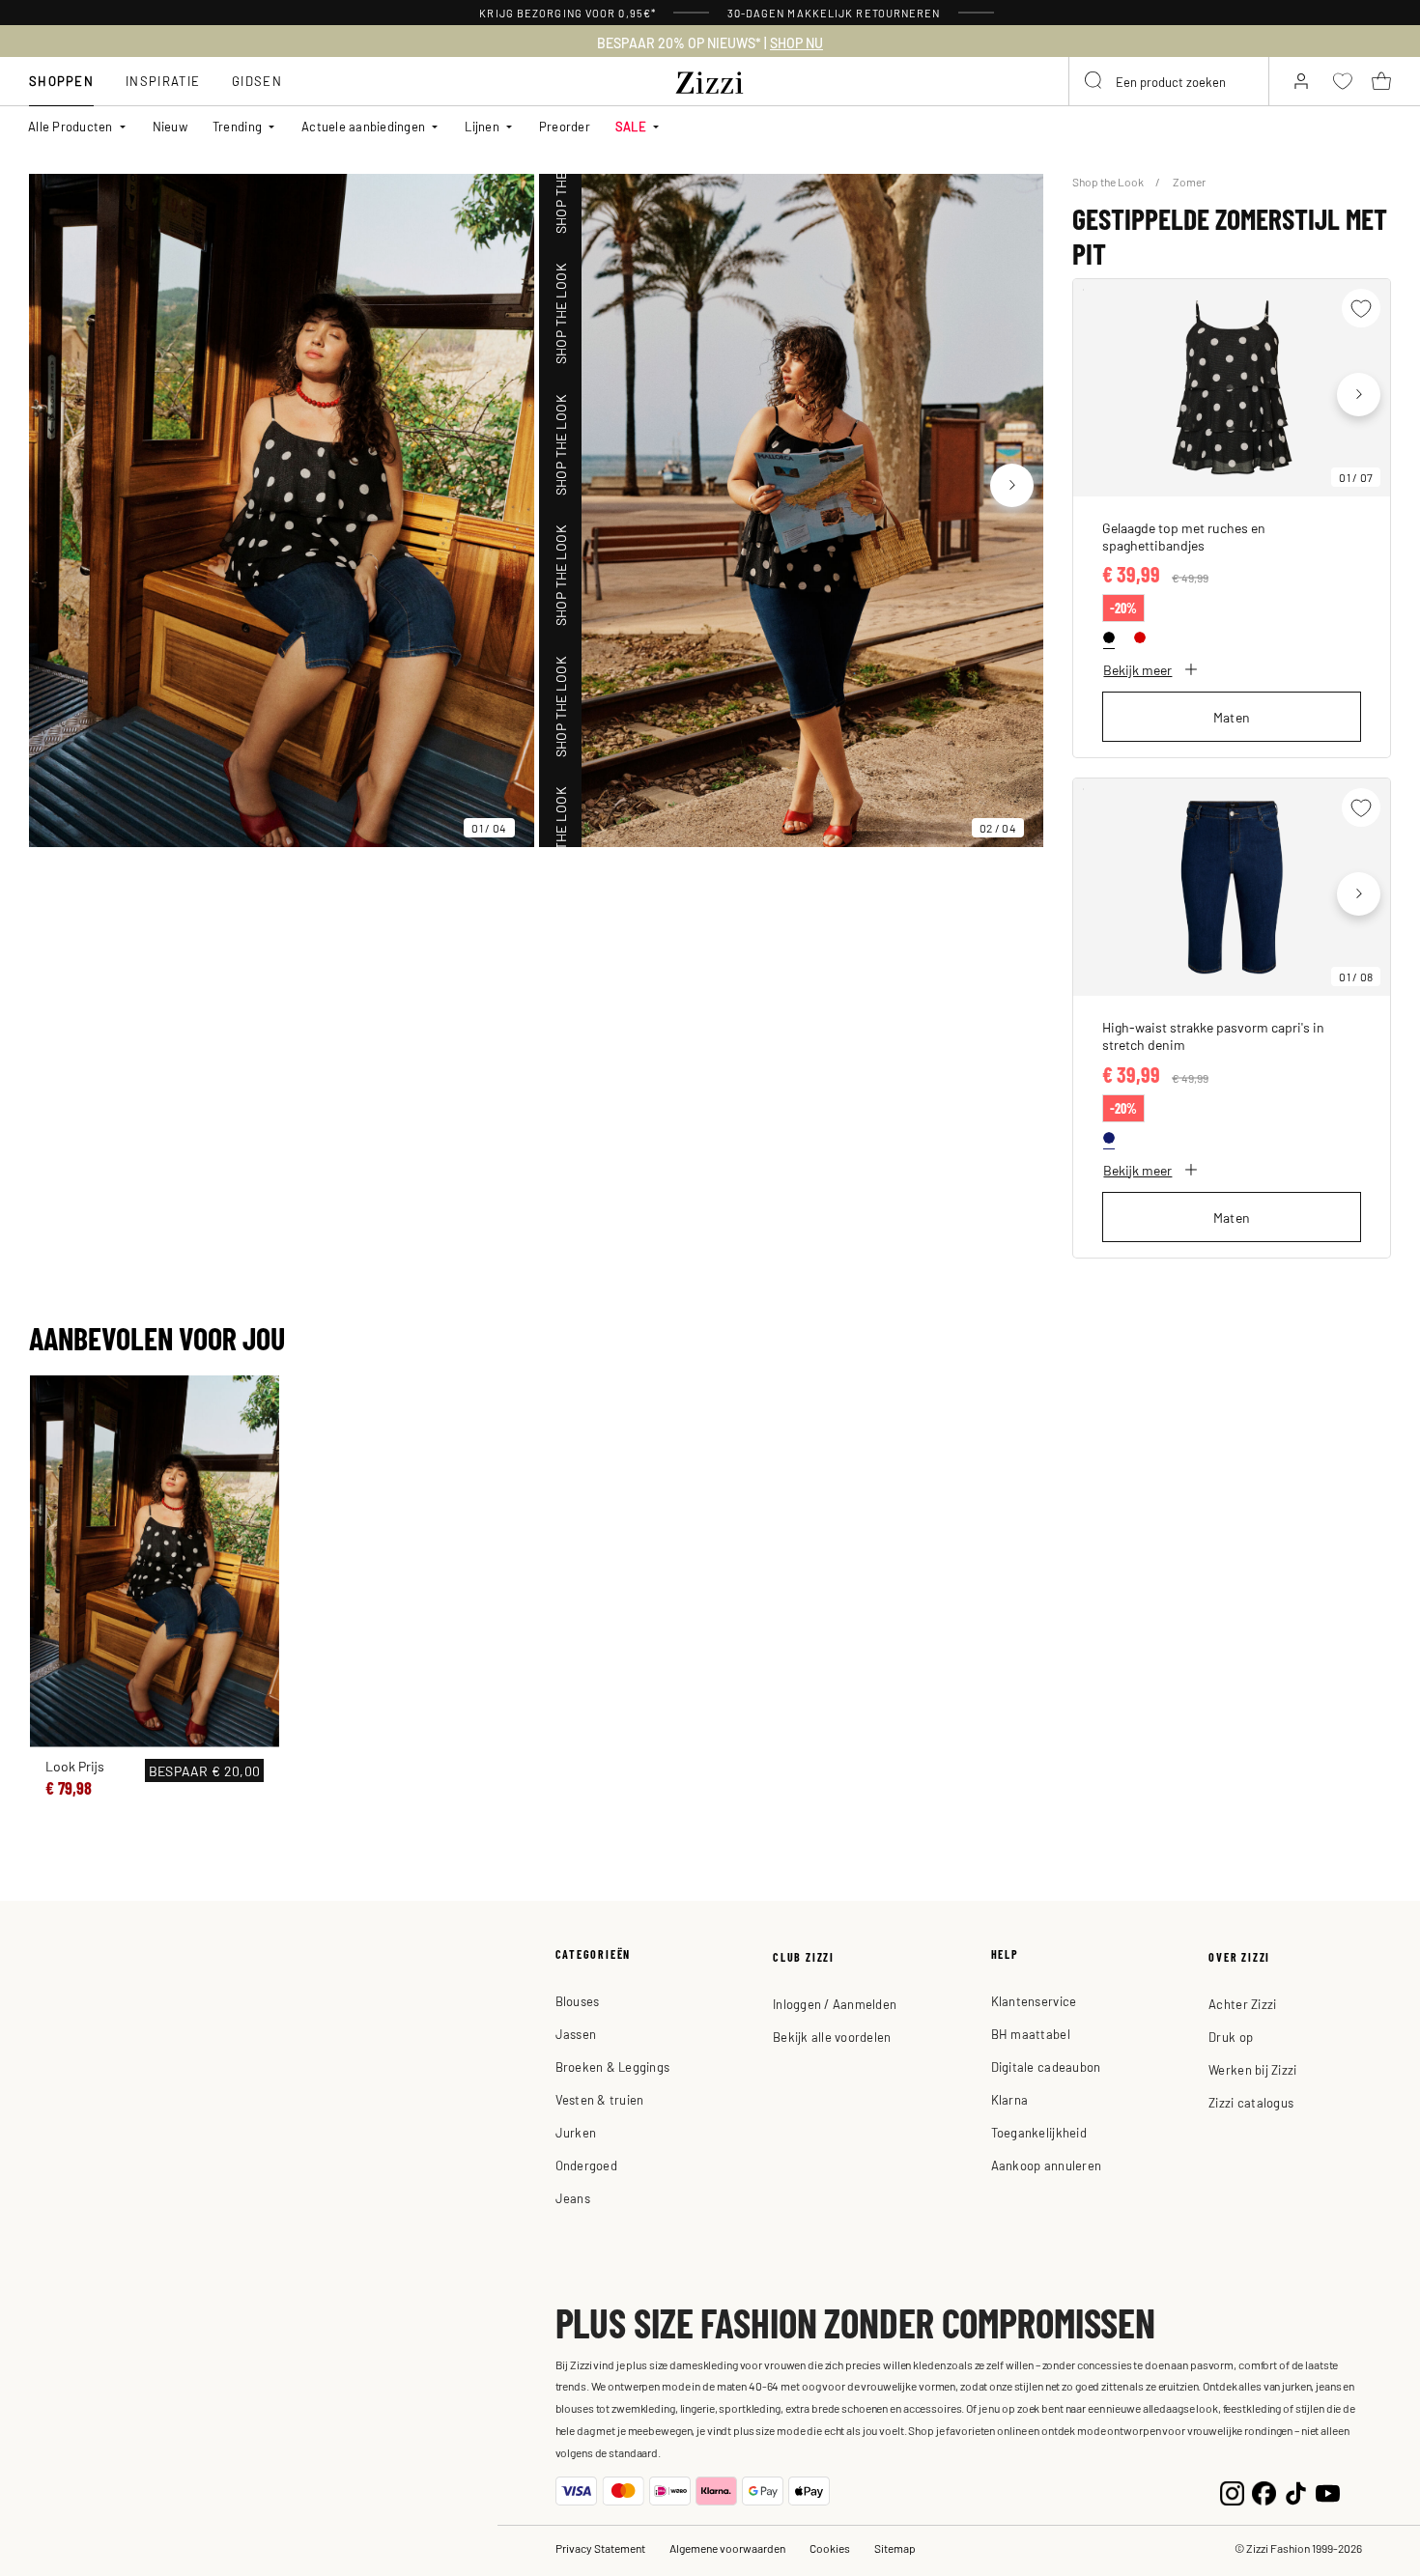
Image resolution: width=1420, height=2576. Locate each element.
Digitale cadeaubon (1046, 2066)
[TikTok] (1296, 2491)
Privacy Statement (600, 2548)
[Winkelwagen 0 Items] (1381, 81)
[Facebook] (1264, 2491)
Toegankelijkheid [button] (1039, 2132)
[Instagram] (1232, 2491)
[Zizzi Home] (710, 79)
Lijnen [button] (482, 126)
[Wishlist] (1361, 308)
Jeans (573, 2198)
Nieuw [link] (170, 126)
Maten (1232, 717)
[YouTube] (1328, 2491)
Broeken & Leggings (613, 2066)
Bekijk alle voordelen (832, 2037)
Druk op (1231, 2037)
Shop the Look (1109, 182)
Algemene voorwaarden (727, 2548)
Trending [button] (237, 126)
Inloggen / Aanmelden (835, 2004)
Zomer (1189, 182)
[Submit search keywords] (1094, 81)
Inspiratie (163, 81)
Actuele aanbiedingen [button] (363, 126)
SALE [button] (631, 126)
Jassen (576, 2034)
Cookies (830, 2548)
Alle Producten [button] (71, 126)
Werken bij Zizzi (1252, 2069)
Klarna (1010, 2099)
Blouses (578, 2001)
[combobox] (1169, 81)
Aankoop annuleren (1046, 2165)
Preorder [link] (565, 126)
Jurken (576, 2132)
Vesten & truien (600, 2099)
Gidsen (257, 81)
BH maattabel (1031, 2034)
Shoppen (61, 81)
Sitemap (895, 2548)
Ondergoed (586, 2165)
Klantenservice (1034, 2001)
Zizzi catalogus (1251, 2102)
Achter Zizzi (1242, 2004)
